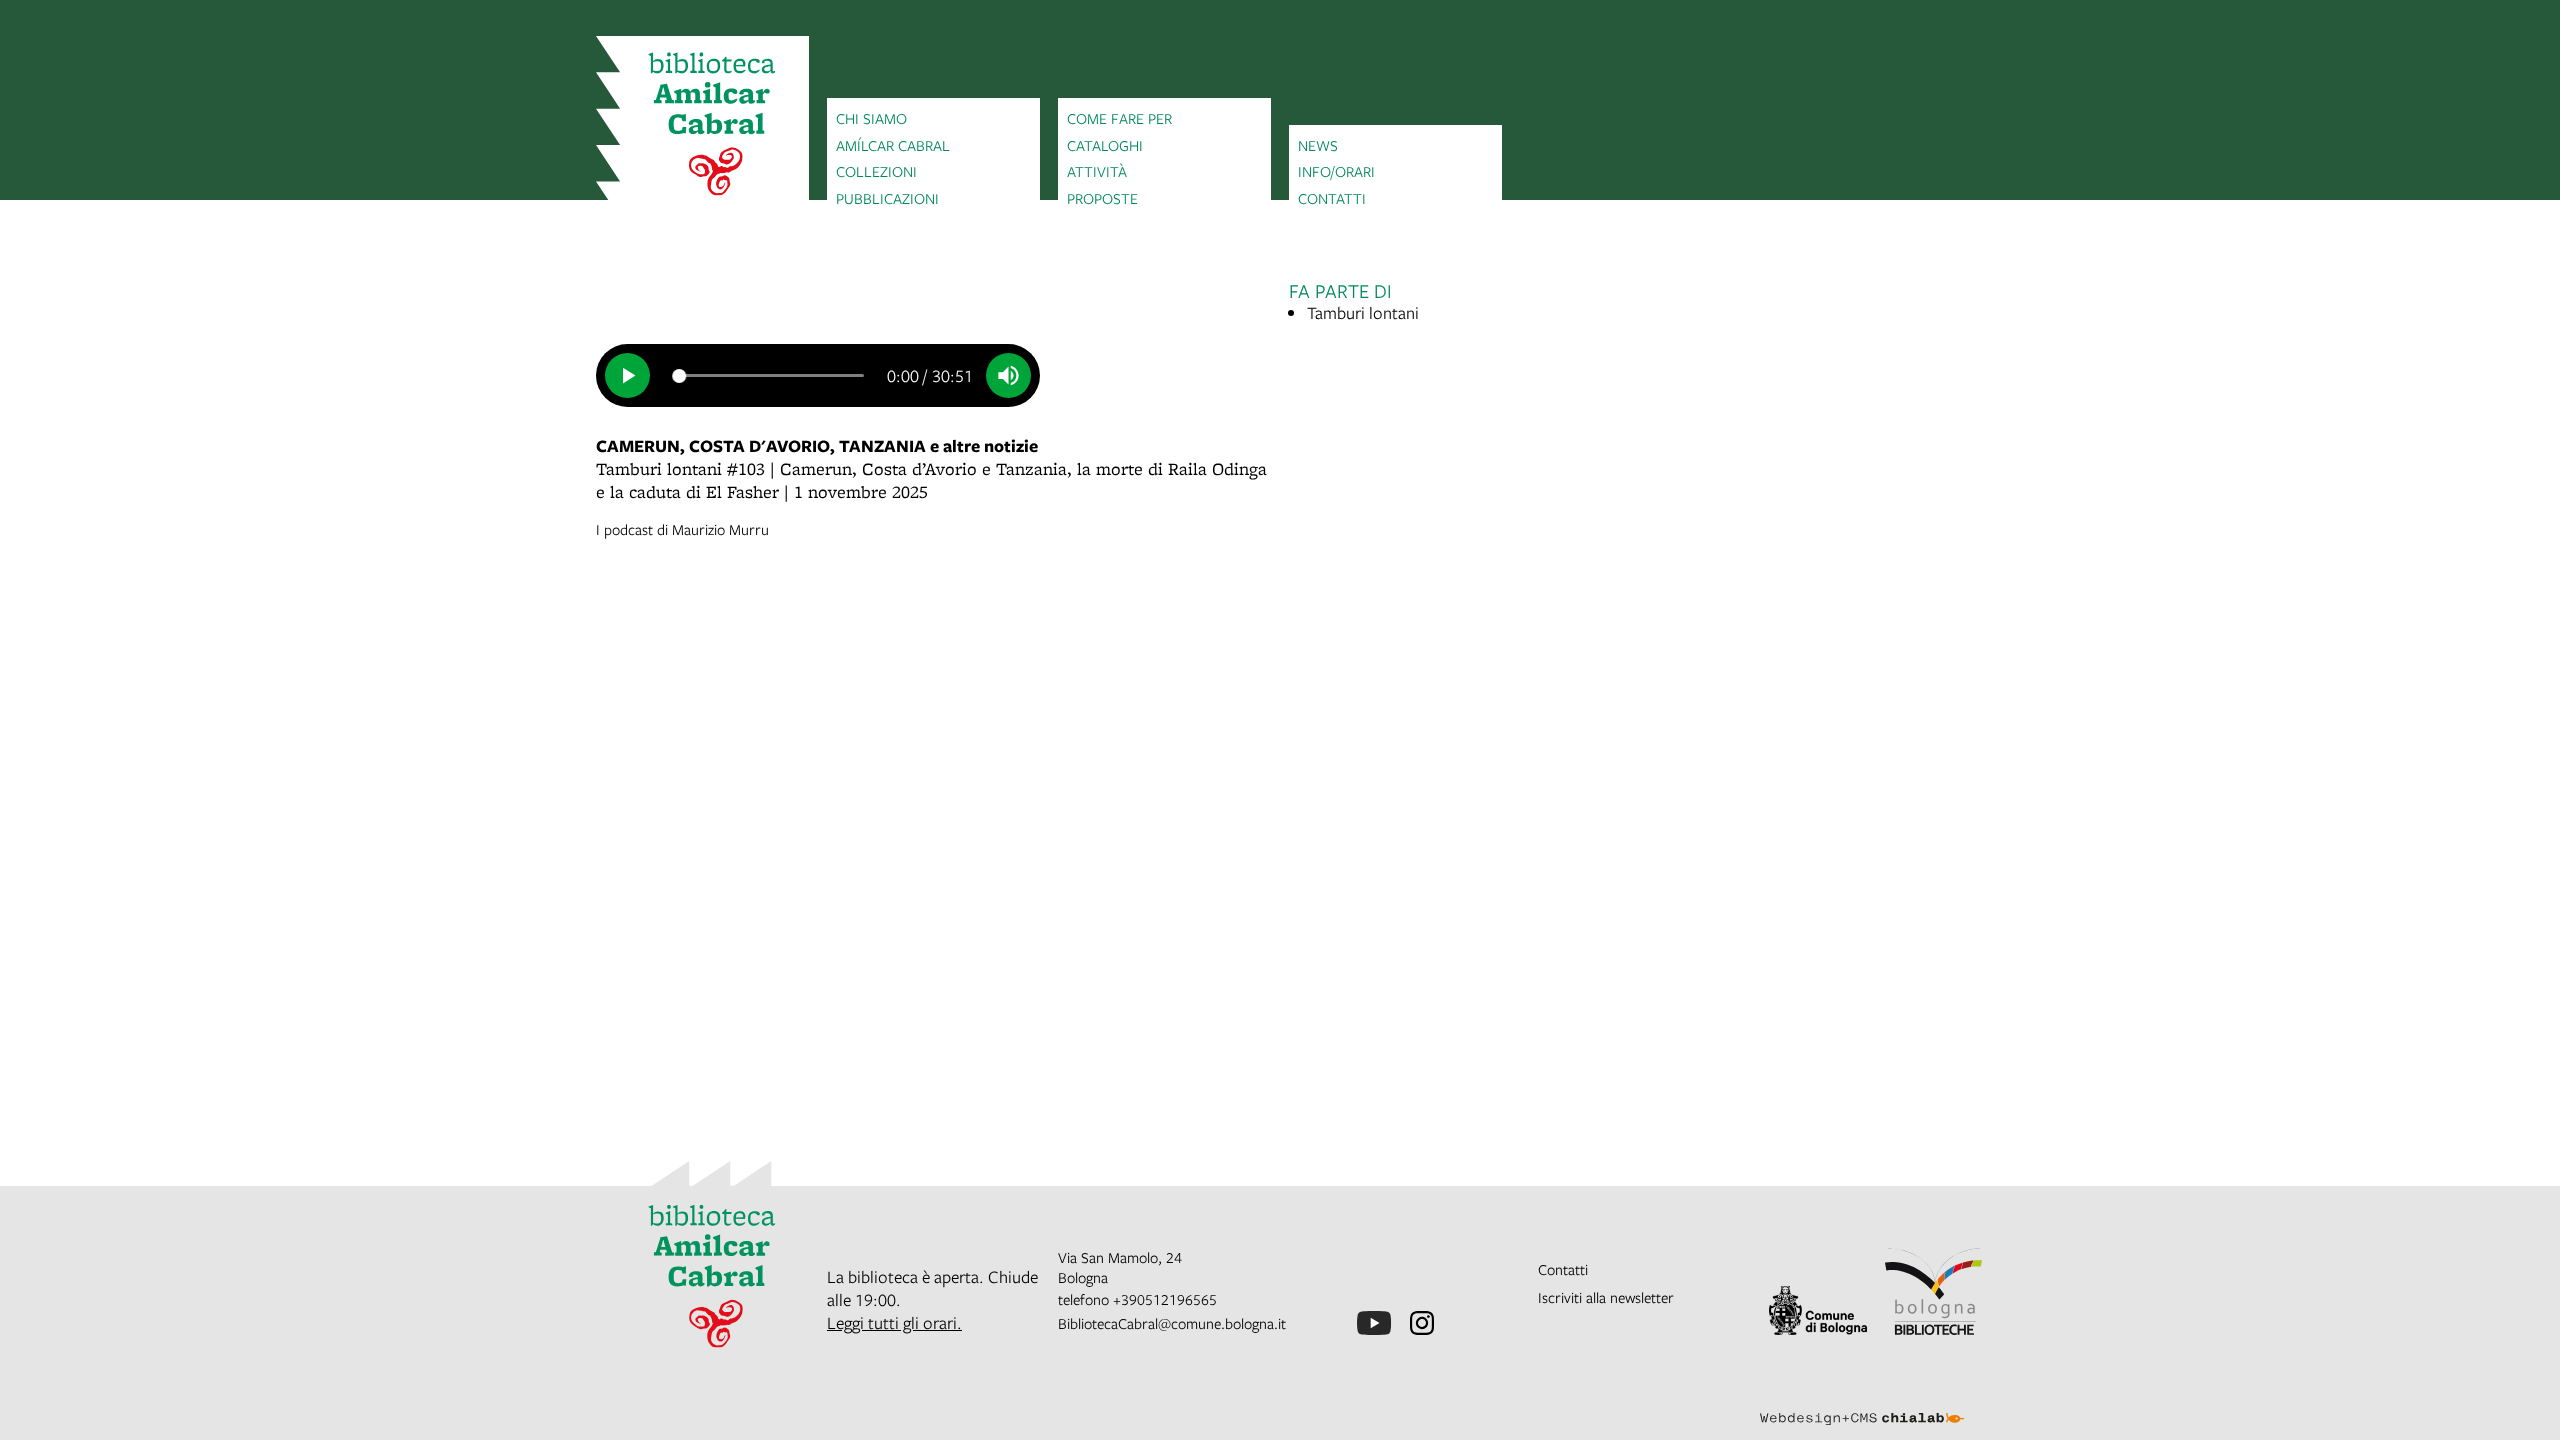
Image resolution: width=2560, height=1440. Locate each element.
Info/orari (1336, 171)
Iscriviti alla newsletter (1606, 1297)
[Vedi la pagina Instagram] (1422, 1323)
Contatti (1332, 198)
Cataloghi (1105, 145)
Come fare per (1119, 118)
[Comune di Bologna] (1818, 1310)
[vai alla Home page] (702, 127)
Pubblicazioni (887, 198)
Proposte (1102, 198)
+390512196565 (1165, 1299)
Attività (1097, 171)
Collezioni (876, 171)
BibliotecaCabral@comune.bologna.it (1172, 1323)
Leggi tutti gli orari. (894, 1322)
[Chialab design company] (1862, 1401)
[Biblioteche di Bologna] (1934, 1291)
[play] (627, 375)
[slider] (769, 375)
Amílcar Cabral (893, 145)
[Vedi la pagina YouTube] (1374, 1323)
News (1318, 145)
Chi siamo (871, 118)
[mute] (1008, 375)
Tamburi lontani (1363, 312)
